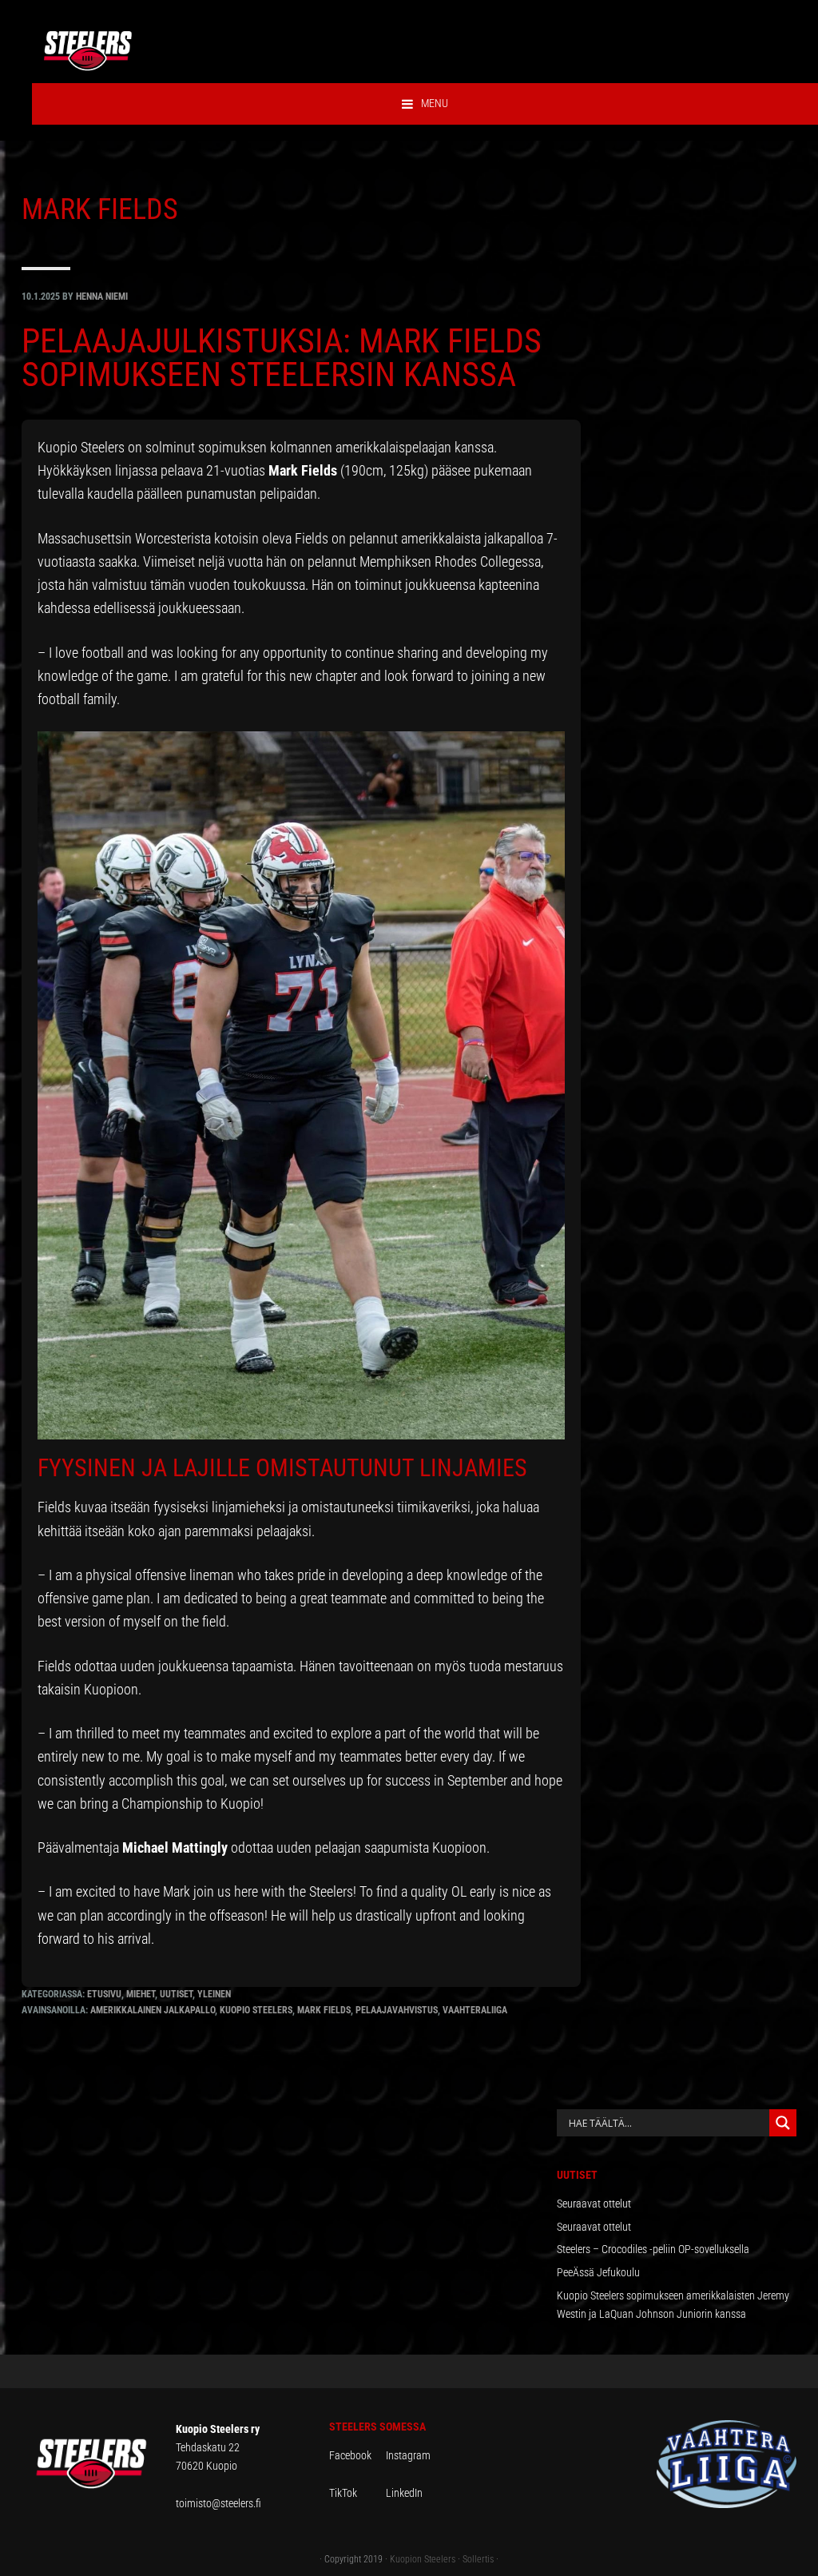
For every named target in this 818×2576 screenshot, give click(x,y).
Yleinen (214, 1994)
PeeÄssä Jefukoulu (598, 2272)
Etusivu (104, 1994)
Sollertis (478, 2559)
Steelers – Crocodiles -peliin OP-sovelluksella (653, 2249)
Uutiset (176, 1994)
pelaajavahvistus (397, 2010)
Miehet (141, 1994)
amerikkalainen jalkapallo (153, 2010)
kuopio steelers (256, 2010)
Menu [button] (435, 103)
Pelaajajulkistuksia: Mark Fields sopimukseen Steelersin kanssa (282, 358)
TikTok (356, 2493)
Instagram (408, 2455)
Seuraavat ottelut (594, 2204)
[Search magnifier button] (783, 2123)
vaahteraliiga (475, 2010)
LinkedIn (404, 2493)
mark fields (324, 2010)
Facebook (357, 2455)
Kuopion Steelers (423, 2559)
